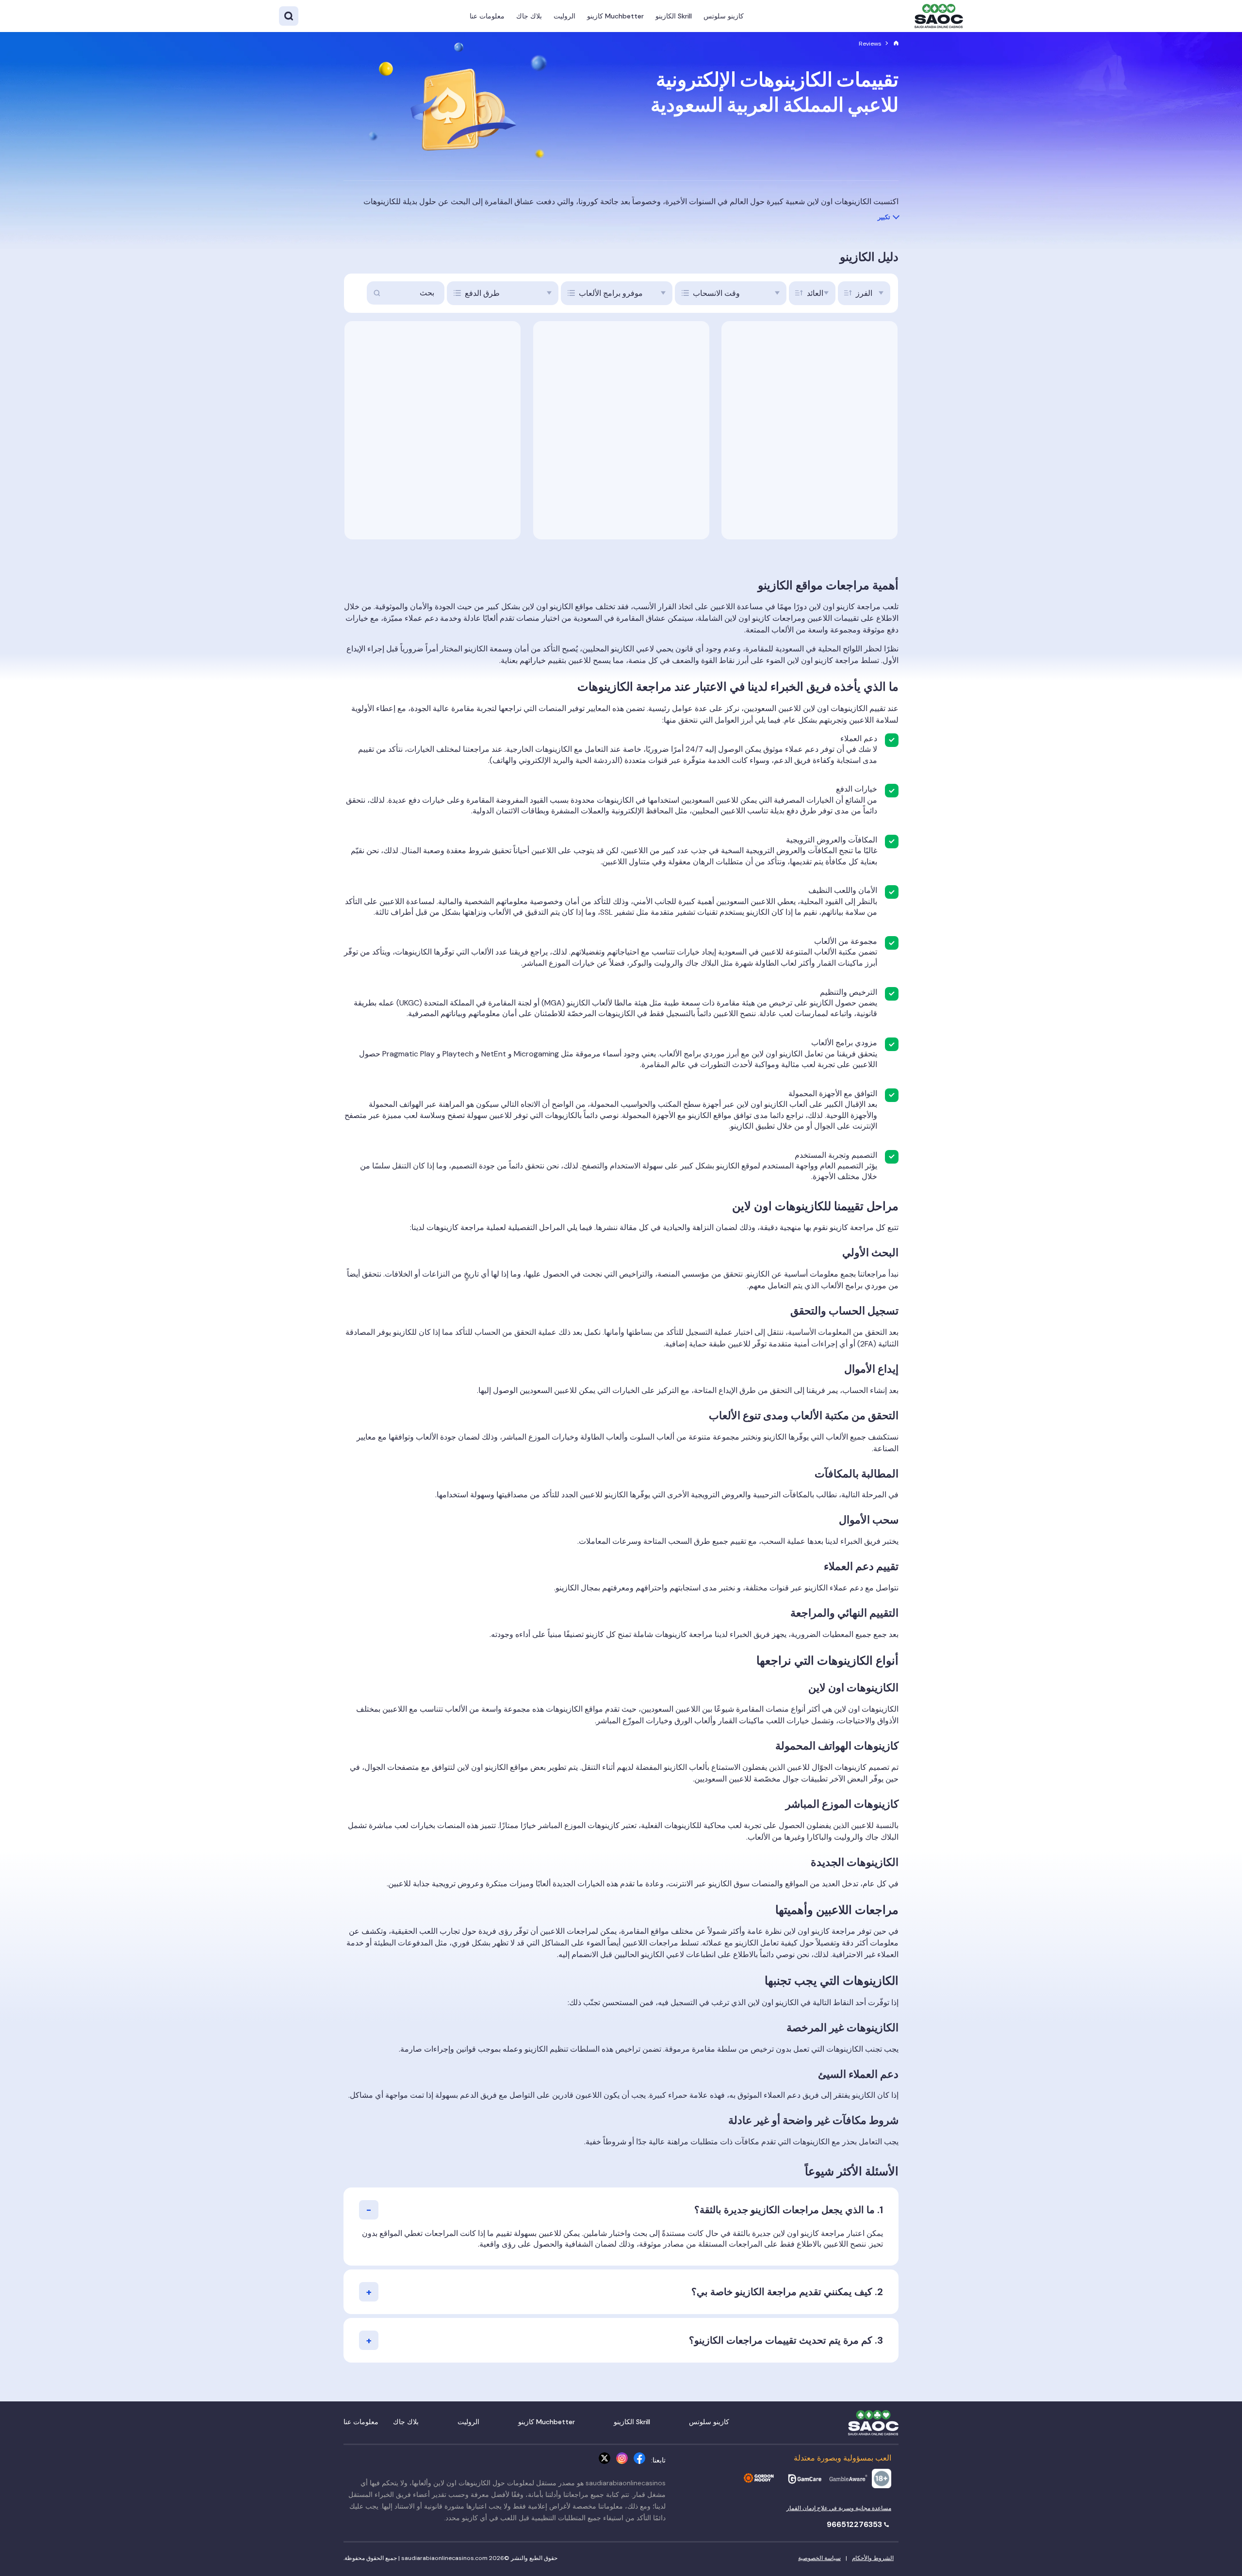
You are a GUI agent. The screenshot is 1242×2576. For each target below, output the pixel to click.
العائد (815, 293)
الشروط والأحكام (873, 2558)
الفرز (864, 293)
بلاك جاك (529, 16)
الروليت (564, 16)
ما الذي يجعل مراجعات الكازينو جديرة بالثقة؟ (784, 2210)
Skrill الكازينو (674, 16)
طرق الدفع (482, 293)
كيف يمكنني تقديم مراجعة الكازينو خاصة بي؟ (782, 2292)
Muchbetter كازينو (615, 16)
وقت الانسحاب (716, 293)
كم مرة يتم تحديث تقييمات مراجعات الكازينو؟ (781, 2340)
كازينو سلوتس (724, 16)
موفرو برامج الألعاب (611, 293)
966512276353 (855, 2524)
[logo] (939, 16)
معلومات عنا (487, 16)
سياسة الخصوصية (819, 2558)
